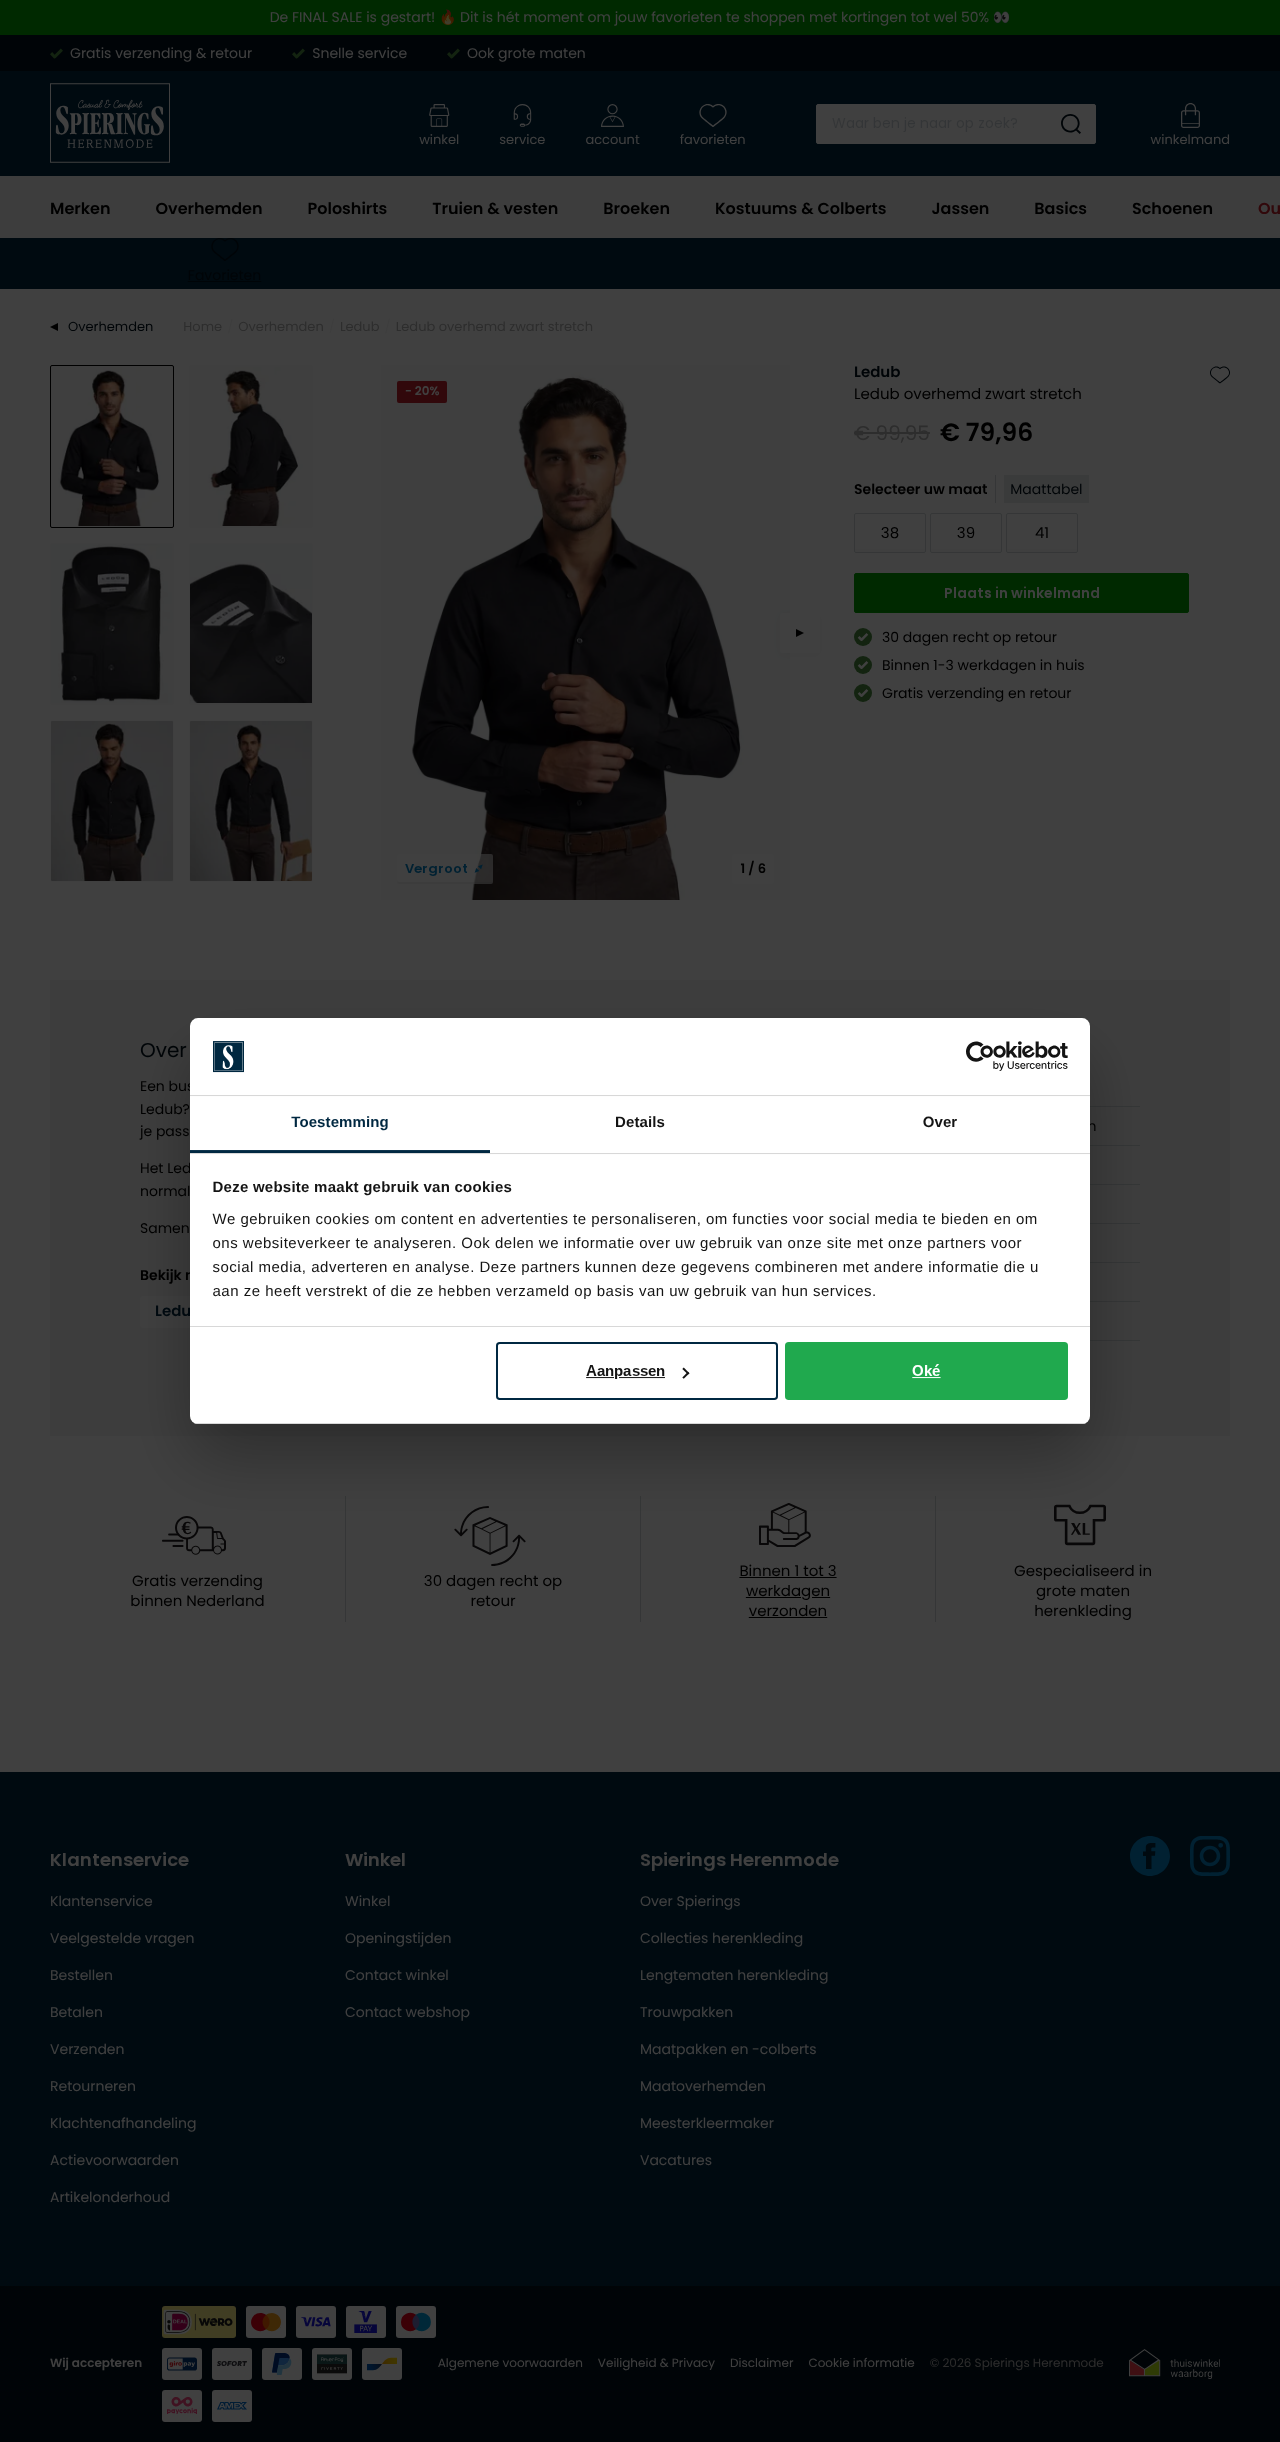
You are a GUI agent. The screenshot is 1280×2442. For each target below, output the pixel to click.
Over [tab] (940, 1122)
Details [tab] (640, 1122)
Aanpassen (625, 1370)
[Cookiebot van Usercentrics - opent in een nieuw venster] (980, 1057)
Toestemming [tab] (340, 1122)
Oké (926, 1370)
